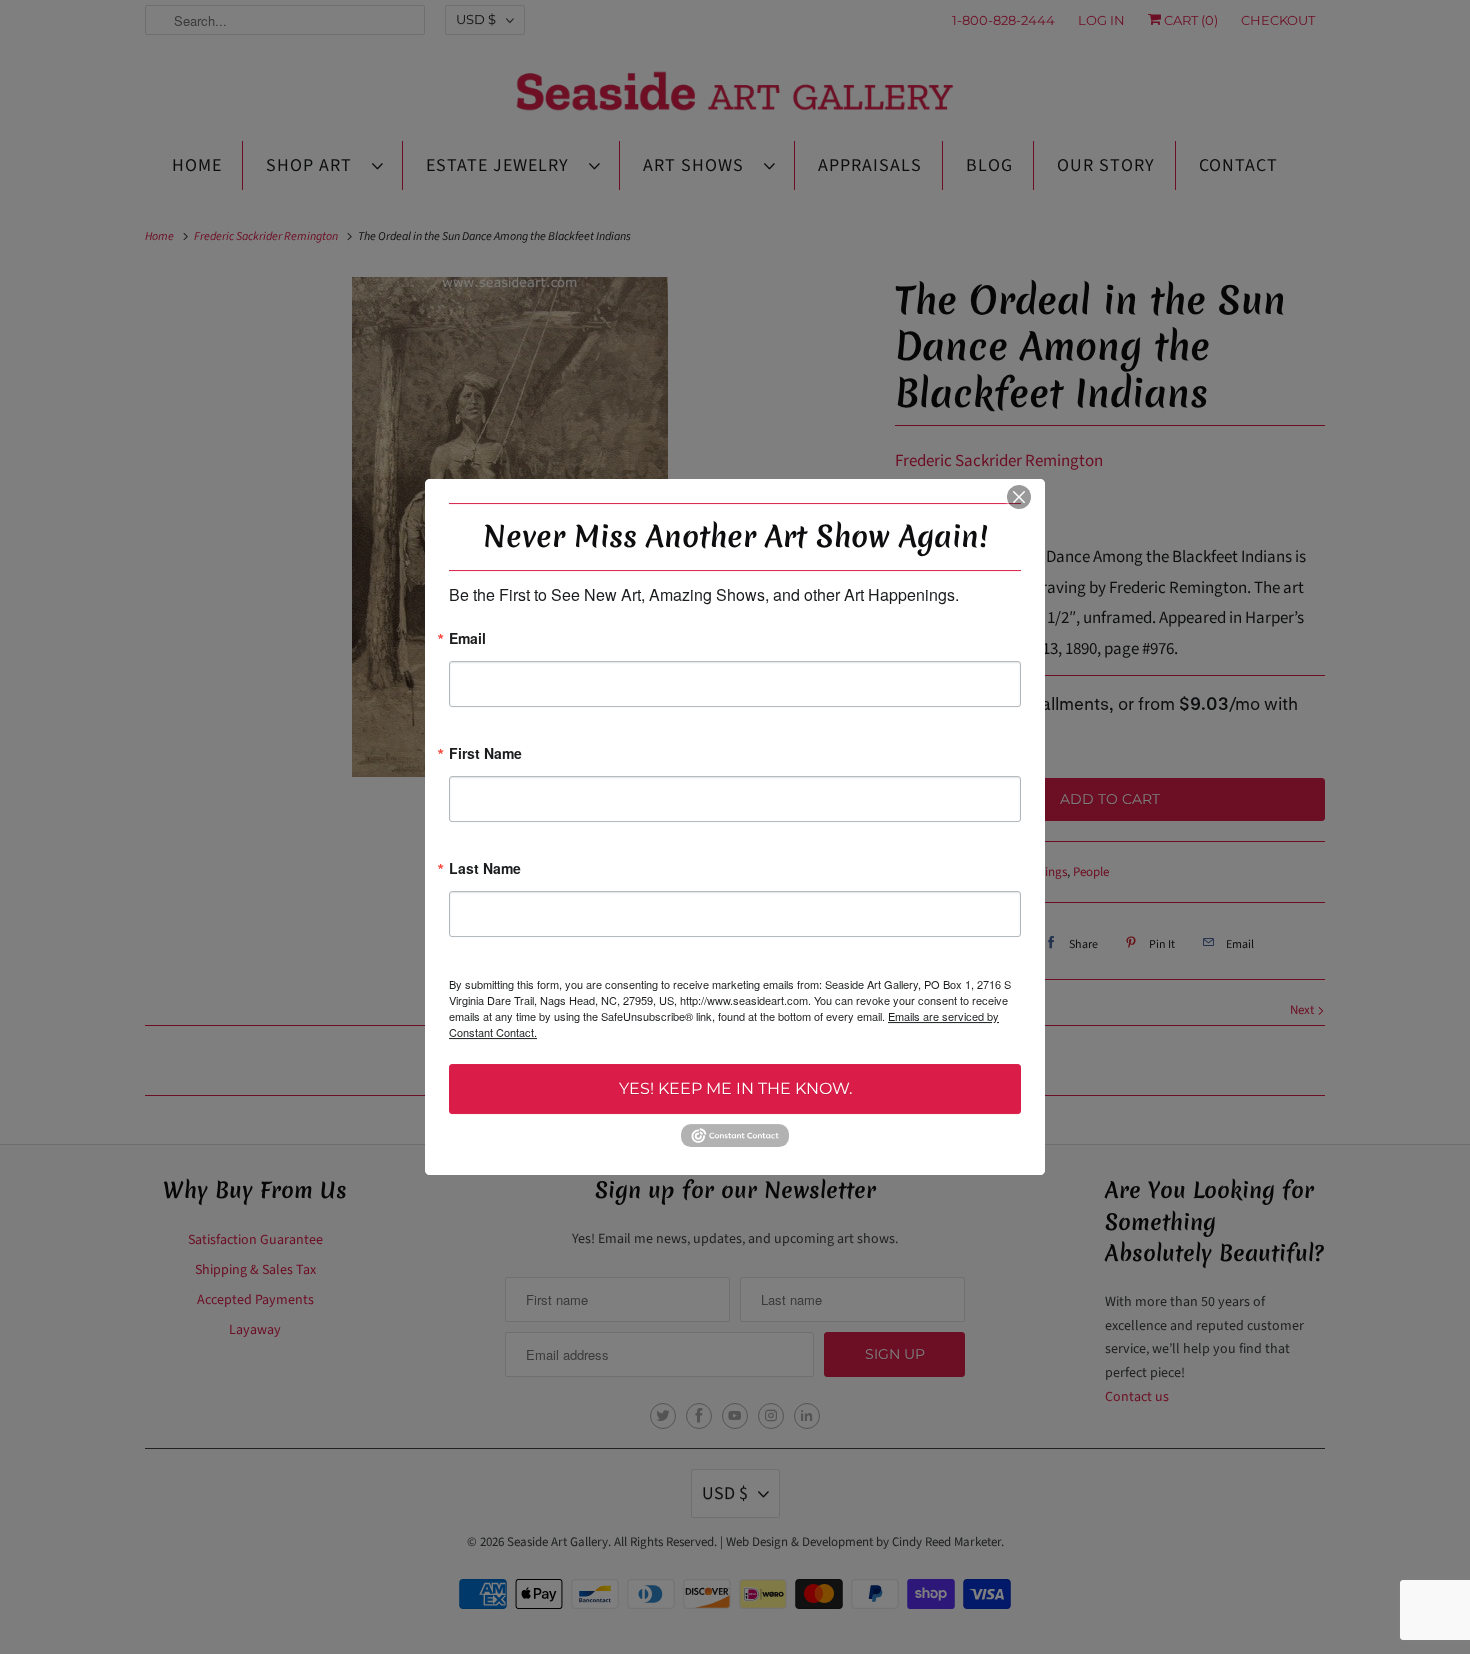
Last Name (485, 869)
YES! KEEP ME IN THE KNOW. (735, 1088)
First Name (485, 754)
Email (467, 639)
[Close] (1019, 497)
